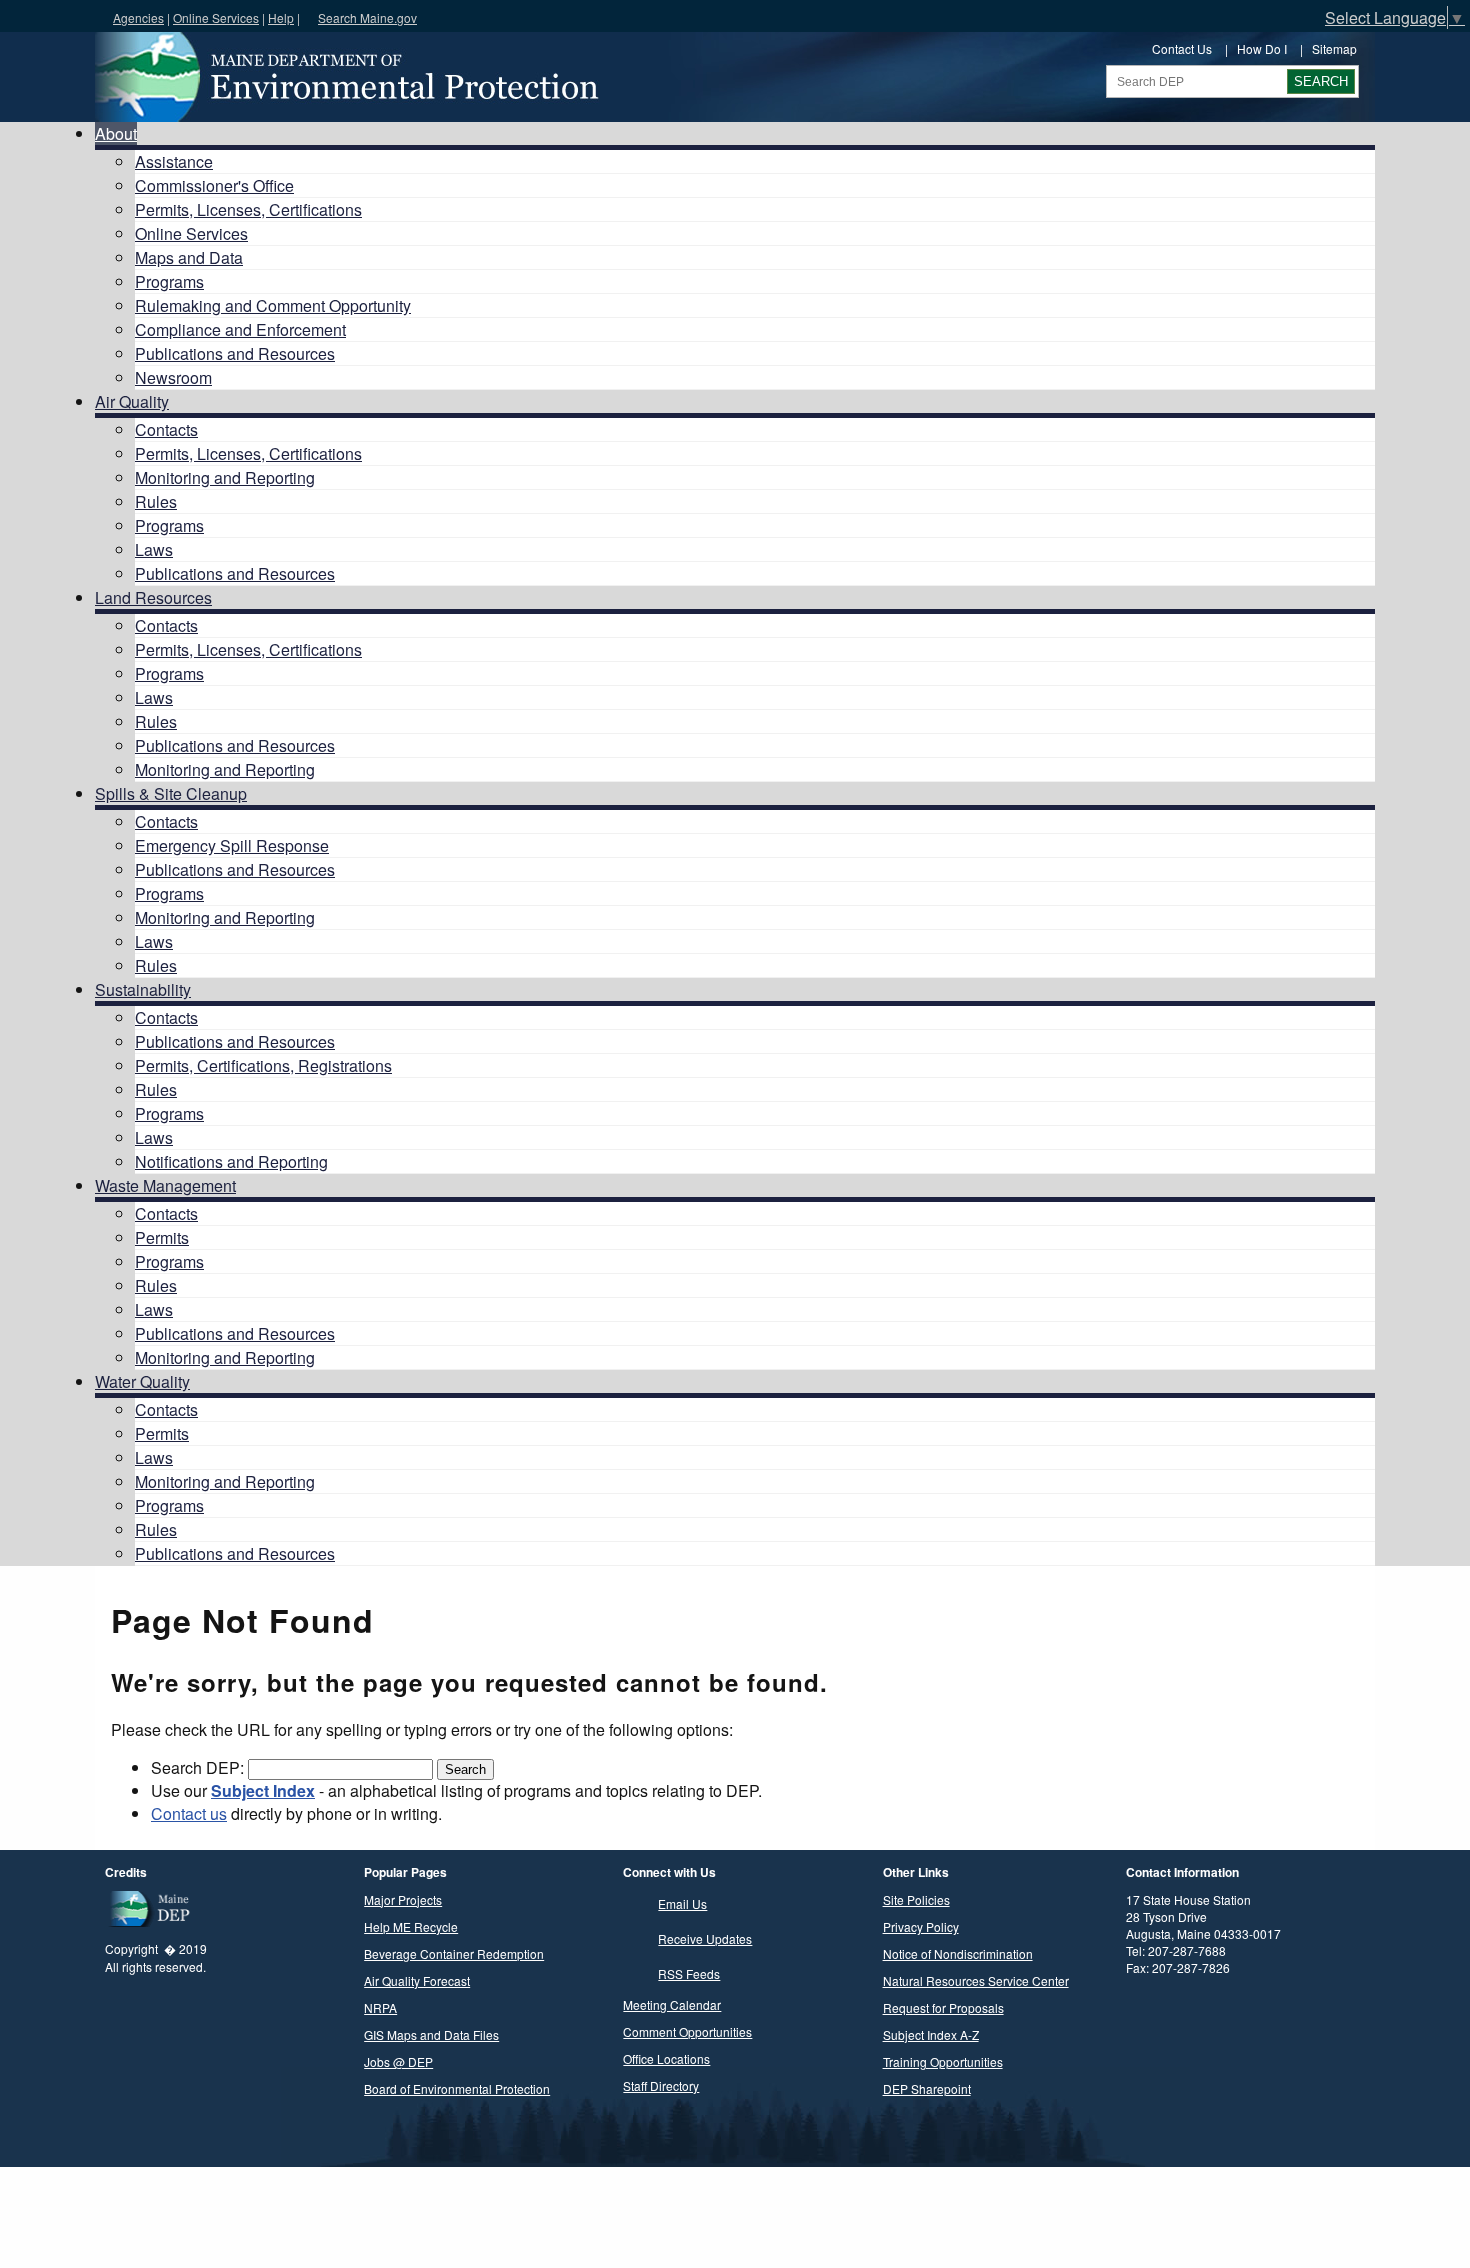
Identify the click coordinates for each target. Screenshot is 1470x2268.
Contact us (189, 1813)
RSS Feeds (689, 1973)
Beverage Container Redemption (454, 1953)
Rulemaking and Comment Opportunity (273, 305)
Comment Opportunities (687, 2031)
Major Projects (403, 1899)
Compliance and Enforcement (240, 329)
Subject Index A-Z (931, 2034)
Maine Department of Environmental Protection (345, 77)
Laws (154, 549)
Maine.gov (51, 16)
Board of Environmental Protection (457, 2088)
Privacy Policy (921, 1926)
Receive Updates (705, 1938)
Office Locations (666, 2058)
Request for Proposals (943, 2007)
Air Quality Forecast (417, 1980)
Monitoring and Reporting (225, 477)
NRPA (380, 2007)
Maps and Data (189, 257)
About (116, 133)
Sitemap (1334, 48)
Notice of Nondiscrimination (958, 1953)
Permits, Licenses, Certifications (248, 209)
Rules (156, 501)
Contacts (166, 429)
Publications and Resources (235, 353)
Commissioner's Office (214, 185)
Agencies (138, 17)
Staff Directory (661, 2085)
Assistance (174, 161)
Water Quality (142, 1381)
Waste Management (165, 1185)
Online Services (216, 17)
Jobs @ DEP (398, 2061)
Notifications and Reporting (231, 1161)
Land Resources (153, 597)
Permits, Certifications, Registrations (263, 1065)
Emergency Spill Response (232, 845)
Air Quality (132, 401)
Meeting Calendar (672, 2004)
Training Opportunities (943, 2061)
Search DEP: (199, 1767)
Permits (162, 1237)
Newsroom (173, 377)
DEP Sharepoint (927, 2088)
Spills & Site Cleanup (171, 793)
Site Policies (916, 1899)
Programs (169, 281)
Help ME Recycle (411, 1926)
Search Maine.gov (367, 17)
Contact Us (1182, 48)
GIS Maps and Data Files (431, 2034)
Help (281, 17)
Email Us (682, 1903)
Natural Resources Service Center (976, 1980)
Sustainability (143, 989)
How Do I (1262, 48)
